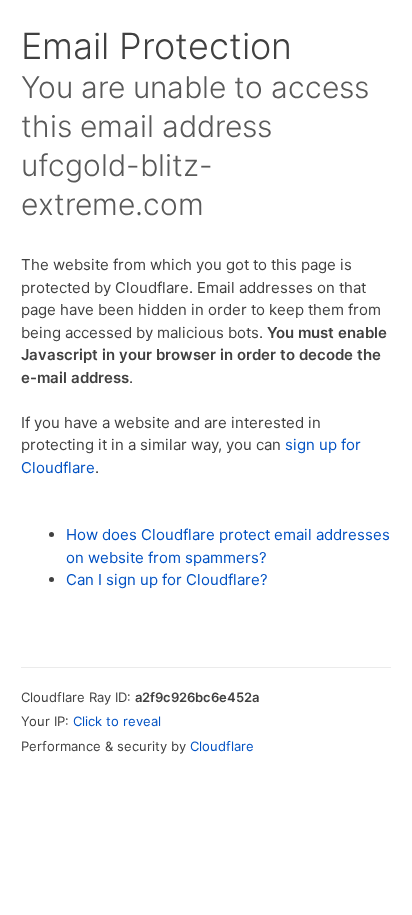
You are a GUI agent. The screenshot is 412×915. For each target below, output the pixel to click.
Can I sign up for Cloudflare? (167, 579)
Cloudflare (222, 746)
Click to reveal (117, 721)
